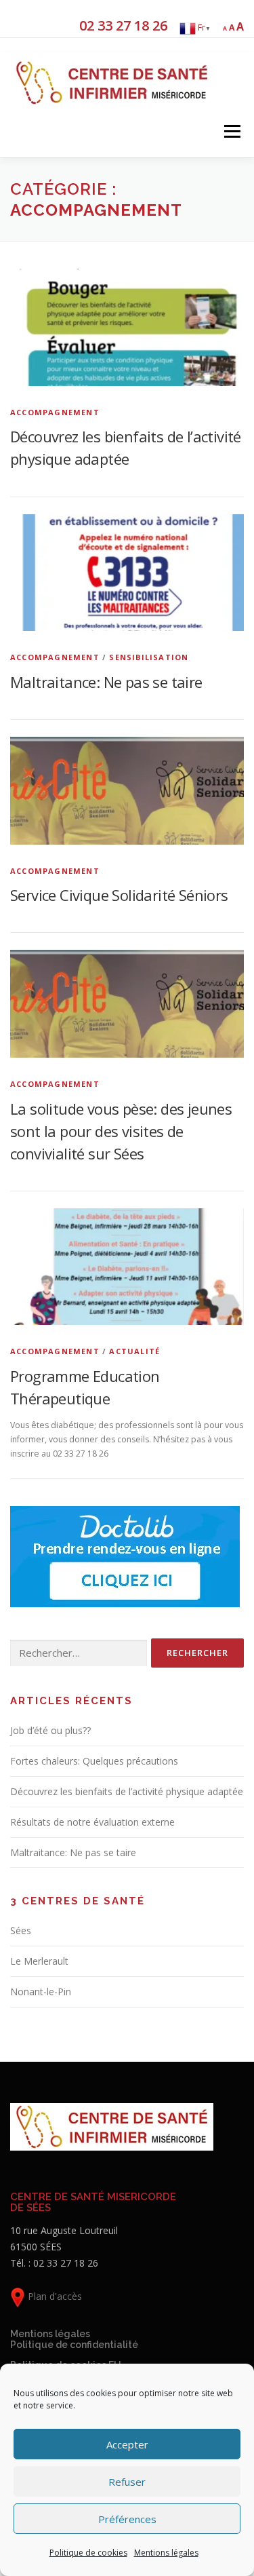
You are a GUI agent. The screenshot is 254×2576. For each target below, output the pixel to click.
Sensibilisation (149, 657)
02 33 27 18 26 (123, 25)
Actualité (134, 1351)
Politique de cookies (88, 2553)
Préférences (127, 2519)
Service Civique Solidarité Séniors (119, 895)
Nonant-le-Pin (41, 1992)
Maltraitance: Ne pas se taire (106, 682)
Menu (231, 132)
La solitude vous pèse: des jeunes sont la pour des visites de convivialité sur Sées (121, 1131)
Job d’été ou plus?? (50, 1730)
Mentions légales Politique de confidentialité (74, 2339)
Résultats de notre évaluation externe (92, 1822)
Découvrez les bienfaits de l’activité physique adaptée (127, 1791)
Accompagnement (55, 412)
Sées (21, 1930)
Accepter (127, 2444)
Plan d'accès (54, 2296)
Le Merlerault (39, 1961)
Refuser (127, 2482)
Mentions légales (166, 2553)
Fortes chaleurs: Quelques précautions (94, 1761)
